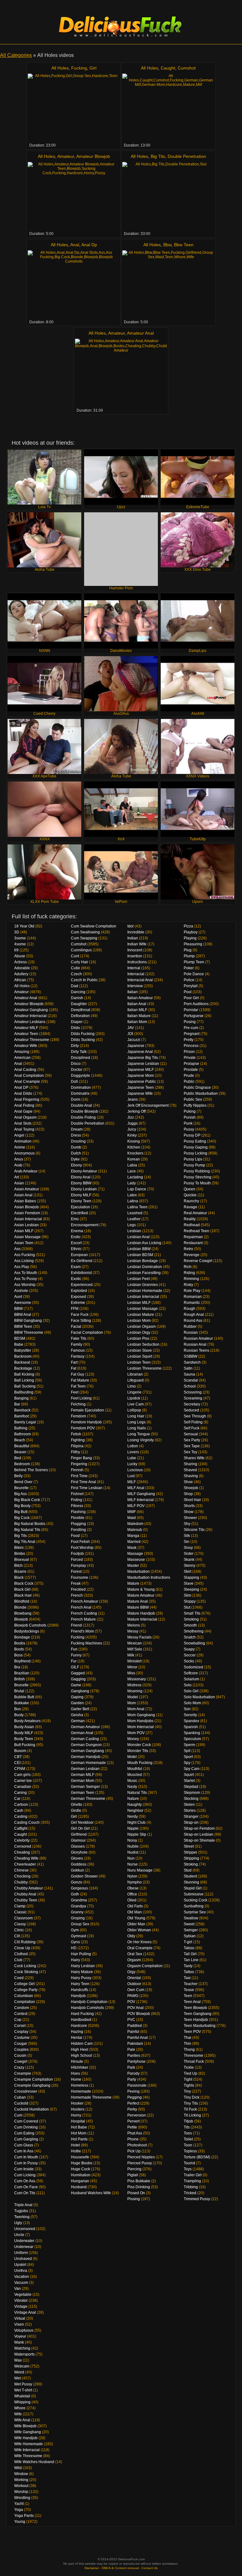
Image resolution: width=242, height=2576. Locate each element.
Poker (189, 968)
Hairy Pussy (81, 1978)
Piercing (134, 2169)
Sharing (190, 1464)
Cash (19, 1811)
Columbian (24, 1996)
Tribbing (191, 2187)
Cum (18, 2115)
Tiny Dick (192, 2097)
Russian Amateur (198, 1338)
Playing (190, 938)
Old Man (135, 1912)
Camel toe (23, 1781)
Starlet (189, 1781)
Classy (20, 1924)
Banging (21, 1398)
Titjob (188, 2121)
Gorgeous (79, 1888)
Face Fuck (80, 1315)
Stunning (191, 1882)
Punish (190, 1117)
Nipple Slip (137, 1834)
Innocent (135, 950)
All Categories (16, 55)
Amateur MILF (26, 1028)
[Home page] (121, 24)
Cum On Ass (25, 2181)
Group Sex (80, 1924)
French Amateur (84, 1601)
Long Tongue (139, 1434)
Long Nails (137, 1428)
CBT (18, 1757)
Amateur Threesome (32, 1040)
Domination (81, 1088)
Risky (188, 1285)
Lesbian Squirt (140, 1356)
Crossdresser (26, 2091)
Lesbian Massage (143, 1309)
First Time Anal (84, 1482)
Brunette (21, 1685)
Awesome (23, 1303)
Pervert (133, 2121)
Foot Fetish (80, 1542)
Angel (19, 1135)
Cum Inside (24, 2169)
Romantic (192, 1303)
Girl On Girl (80, 1828)
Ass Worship (25, 1285)
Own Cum (136, 1990)
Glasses (78, 1846)
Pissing (134, 2199)
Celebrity (22, 1840)
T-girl (188, 1942)
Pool (188, 992)
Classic (20, 1912)
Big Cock (22, 1518)
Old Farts (135, 1906)
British (20, 1679)
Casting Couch (27, 1822)
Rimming (191, 1279)
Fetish (76, 1434)
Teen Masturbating (200, 2026)
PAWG (133, 1996)
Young (20, 2522)
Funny (76, 1655)
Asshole (21, 1291)
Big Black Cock (27, 1500)
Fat (74, 1368)
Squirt (189, 1775)
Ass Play (22, 1267)
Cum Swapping (84, 938)
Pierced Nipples (141, 2157)
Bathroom (23, 1434)
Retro (188, 1249)
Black (19, 1577)
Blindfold (22, 1601)
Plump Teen (194, 962)
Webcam (22, 2366)
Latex (132, 1195)
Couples (21, 2050)
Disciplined (81, 1058)
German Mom (83, 1781)
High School (81, 2056)
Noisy (132, 1840)
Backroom (23, 1356)
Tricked (190, 2193)
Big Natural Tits (27, 1530)
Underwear (24, 2247)
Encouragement (85, 1225)
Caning (20, 1793)
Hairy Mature (82, 1972)
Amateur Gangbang (31, 1010)
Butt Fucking (25, 1745)
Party (132, 2079)
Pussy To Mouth (197, 1183)
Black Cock (24, 1583)
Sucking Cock (196, 1900)
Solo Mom (192, 1703)
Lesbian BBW (139, 1249)
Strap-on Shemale (199, 1840)
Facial (76, 1327)
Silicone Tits (194, 1530)
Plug (188, 950)
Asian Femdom (27, 1213)
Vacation (22, 2277)
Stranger (191, 1817)
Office (132, 1894)
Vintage (21, 2306)
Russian (191, 1333)
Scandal (191, 1380)
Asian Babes (25, 1201)
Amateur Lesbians (30, 1022)
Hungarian (80, 2181)
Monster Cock (139, 1745)
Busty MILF (24, 1733)
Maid (132, 1518)
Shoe (188, 1482)
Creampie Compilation (34, 2079)
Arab (18, 1165)
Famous (78, 1350)
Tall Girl (190, 1954)
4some (20, 944)
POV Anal (135, 2008)
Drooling (78, 1141)
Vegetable (23, 2295)
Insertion (135, 956)
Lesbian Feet (138, 1279)
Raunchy (191, 1201)
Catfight (21, 1828)
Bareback (22, 1410)
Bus (17, 1709)
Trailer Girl (193, 2175)
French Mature (83, 1619)
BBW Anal (23, 1315)
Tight (188, 2079)
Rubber (190, 1327)
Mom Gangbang (141, 1715)
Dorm (76, 1099)
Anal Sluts (23, 1123)
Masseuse (136, 1560)
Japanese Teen (141, 1088)
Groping (78, 1918)
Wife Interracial (27, 2450)
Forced (77, 1560)
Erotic (76, 1237)
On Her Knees (139, 1942)
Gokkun (78, 1870)
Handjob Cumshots (87, 2008)
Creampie (23, 2073)
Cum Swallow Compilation (94, 926)
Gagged (78, 1673)
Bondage (22, 1637)
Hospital (78, 2121)
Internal (134, 968)
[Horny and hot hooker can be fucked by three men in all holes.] (121, 373)
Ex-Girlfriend (82, 1261)
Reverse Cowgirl (198, 1261)
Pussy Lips (193, 1159)
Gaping (77, 1697)
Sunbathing (194, 1906)
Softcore (191, 1673)
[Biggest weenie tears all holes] (74, 196)
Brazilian (22, 1673)
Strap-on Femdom (199, 1828)
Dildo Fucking (83, 1034)
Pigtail (133, 2175)
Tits (187, 2127)
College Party (26, 1990)
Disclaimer (92, 2568)
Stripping (191, 1858)
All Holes (60, 68)
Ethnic (76, 1249)
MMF (132, 1512)
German (78, 1721)
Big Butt (21, 1512)
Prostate (191, 1070)
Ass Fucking (25, 1255)
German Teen (83, 1793)
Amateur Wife (26, 1046)
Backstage (23, 1368)
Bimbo (20, 1554)
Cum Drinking (26, 2127)
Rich (188, 1267)
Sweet (189, 1924)
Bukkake (22, 1703)
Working (21, 2480)
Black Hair (23, 1595)
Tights (189, 2085)
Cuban (20, 2097)
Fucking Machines (86, 1643)
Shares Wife (194, 1458)
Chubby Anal (25, 1894)
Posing (190, 1022)
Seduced (191, 1410)
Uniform (21, 2253)
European (79, 1255)
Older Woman (139, 1930)
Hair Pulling (81, 1954)
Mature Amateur (141, 1595)
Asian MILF (24, 1231)
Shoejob (191, 1488)
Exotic (76, 1279)
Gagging (78, 1679)
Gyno (75, 1942)
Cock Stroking (26, 1972)
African (20, 980)
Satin (188, 1368)
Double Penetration (187, 156)
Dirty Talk (79, 1052)
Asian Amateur (27, 1189)
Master (133, 1566)
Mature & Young (141, 1589)
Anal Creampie (27, 1082)
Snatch (190, 1637)
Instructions (137, 962)
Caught (168, 68)
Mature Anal (138, 1601)
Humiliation (81, 2175)
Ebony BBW (81, 1183)
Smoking (191, 1619)
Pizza (188, 926)
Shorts (189, 1506)
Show (189, 1512)
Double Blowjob (85, 1111)
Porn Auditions (196, 1004)
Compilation (25, 2002)
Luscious (135, 1470)
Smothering (194, 1631)
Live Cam (135, 1404)
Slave (189, 1583)
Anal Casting (25, 1070)
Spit (187, 1751)
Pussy (189, 1129)
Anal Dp (89, 245)
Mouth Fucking (140, 1763)
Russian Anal (195, 1344)
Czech (76, 974)
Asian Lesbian (26, 1225)
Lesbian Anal (138, 1237)
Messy (133, 1631)
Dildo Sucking (83, 1040)
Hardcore (79, 2026)
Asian (19, 1183)
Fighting (78, 1440)
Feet (75, 1392)
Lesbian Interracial (143, 1297)
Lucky (132, 1464)
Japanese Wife (140, 1093)
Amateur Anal (140, 333)
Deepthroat (81, 1010)
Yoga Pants (24, 2516)
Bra (17, 1667)
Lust (131, 1476)
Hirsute (77, 2061)
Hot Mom (79, 2133)
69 (16, 950)
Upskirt (20, 2265)
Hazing (77, 2032)
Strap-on (191, 1822)
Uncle (19, 2235)
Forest (76, 1572)
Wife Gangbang (28, 2432)
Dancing (78, 992)
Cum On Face (26, 2187)
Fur (74, 1661)
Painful (133, 2032)
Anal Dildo (23, 1093)
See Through (195, 1416)
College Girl (24, 1984)
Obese (133, 1888)
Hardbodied (81, 2020)
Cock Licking (25, 1966)
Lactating (135, 1177)
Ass (17, 1249)
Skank (189, 1560)
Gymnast (78, 1936)
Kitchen (134, 1147)
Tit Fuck (190, 2109)
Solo (188, 1685)
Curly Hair (80, 962)
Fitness (77, 1506)
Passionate (137, 2085)
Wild (18, 2468)
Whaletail (22, 2396)
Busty (19, 1715)
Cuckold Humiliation (32, 2109)
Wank (19, 2342)
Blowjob (21, 1619)
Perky (132, 2109)
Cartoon (21, 1805)
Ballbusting (24, 1392)
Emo (75, 1219)
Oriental (134, 1978)
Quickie (190, 1195)
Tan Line (191, 1960)
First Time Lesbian (87, 1488)
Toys (188, 2169)
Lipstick (134, 1398)
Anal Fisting (24, 1105)
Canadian (23, 1787)
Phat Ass (135, 2133)
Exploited (79, 1291)
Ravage (190, 1207)
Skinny (190, 1566)
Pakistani (135, 2044)
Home (76, 2079)
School (190, 1386)
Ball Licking (24, 1380)
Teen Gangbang (198, 2014)
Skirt (187, 1572)
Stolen (189, 1805)
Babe (19, 1344)
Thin (187, 2044)
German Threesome (88, 1799)
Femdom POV (83, 1428)
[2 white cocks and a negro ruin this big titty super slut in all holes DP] (168, 196)
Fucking (79, 68)
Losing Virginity (141, 1440)
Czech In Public (84, 980)
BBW (18, 1309)
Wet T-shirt (23, 2390)
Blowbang (23, 1613)
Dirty (75, 1046)
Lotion (133, 1446)
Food (75, 1536)
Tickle (189, 2067)
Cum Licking (25, 2175)
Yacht (19, 2504)
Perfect (133, 2103)
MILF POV (136, 1506)
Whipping (22, 2402)
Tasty (188, 1966)
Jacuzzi (134, 1040)
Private (190, 1058)
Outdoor (134, 1984)
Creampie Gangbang (32, 2085)
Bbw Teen (184, 245)
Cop (18, 2020)
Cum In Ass (24, 2151)
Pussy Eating (195, 1141)
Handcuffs (80, 1990)
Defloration (80, 1016)
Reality (190, 1219)
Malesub (135, 1530)
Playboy (191, 932)
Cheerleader (25, 1864)
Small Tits (192, 1613)
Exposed (78, 1297)
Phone (133, 2139)
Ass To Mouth (26, 1273)
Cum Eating (24, 2133)
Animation (23, 1141)
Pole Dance (194, 974)
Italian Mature (139, 1016)
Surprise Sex (195, 1912)
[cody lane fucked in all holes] (74, 108)
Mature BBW (138, 1607)
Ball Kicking (24, 1374)
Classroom (23, 1918)
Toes (188, 2133)
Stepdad (191, 1787)
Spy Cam (192, 1769)
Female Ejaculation (87, 1410)
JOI (130, 1034)
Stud (188, 1870)
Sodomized (193, 1667)
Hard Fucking (82, 2014)
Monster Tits (138, 1751)
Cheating (22, 1852)
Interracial (136, 974)
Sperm (189, 1745)
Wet (17, 2378)
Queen (190, 1189)
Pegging (135, 2097)
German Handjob (86, 1757)
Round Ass (193, 1321)
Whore (20, 2408)
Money (133, 1739)
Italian (133, 992)
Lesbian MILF (139, 1303)
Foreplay (78, 1566)
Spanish (191, 1727)
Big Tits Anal (25, 1542)
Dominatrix (80, 1093)
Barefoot (21, 1416)
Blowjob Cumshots (30, 1625)
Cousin (20, 2056)
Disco (76, 1064)
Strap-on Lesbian (199, 1834)
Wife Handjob (26, 2438)
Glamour (78, 1840)
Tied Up (190, 2073)
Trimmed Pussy (197, 2199)
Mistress (134, 1685)
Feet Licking (81, 1398)
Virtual (20, 2318)
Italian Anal (137, 1004)
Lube (132, 1458)
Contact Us (150, 2568)
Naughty (135, 1805)
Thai (187, 2038)
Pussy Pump (194, 1165)
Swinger (191, 1930)
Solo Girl (191, 1691)
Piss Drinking (139, 2187)
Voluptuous (24, 2330)
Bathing (21, 1428)
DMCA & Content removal (120, 2568)
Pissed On (136, 2193)
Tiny (187, 2091)
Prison (189, 1052)
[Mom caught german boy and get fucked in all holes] (168, 108)
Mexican (135, 1643)
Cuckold (21, 2103)
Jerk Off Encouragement (148, 1105)
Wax (18, 2360)
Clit (17, 1936)
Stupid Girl (193, 1888)
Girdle (76, 1811)
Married (134, 1542)
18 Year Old (24, 926)
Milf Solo (135, 1649)
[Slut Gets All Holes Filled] (74, 285)
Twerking (22, 2217)
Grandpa (78, 1906)
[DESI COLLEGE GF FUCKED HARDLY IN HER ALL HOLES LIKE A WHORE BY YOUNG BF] (168, 285)
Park (131, 2067)
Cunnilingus (81, 950)
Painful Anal (138, 2038)
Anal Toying (24, 1129)
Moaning (135, 1691)
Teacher (191, 1984)
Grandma (79, 1900)
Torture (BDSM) (197, 2157)
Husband (79, 2187)
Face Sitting (81, 1321)
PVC (131, 2020)
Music (132, 1781)
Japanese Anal (140, 1052)
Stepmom (192, 1793)
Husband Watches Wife (91, 2193)
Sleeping (191, 1589)
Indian (133, 938)
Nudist (133, 1852)
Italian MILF (137, 1010)
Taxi (187, 1978)
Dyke (75, 1159)
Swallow (191, 1918)
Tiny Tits (191, 2103)
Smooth (190, 1625)
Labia (132, 1165)
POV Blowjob (139, 2014)
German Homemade (88, 1763)
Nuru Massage (140, 1870)
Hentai (77, 2038)
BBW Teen (23, 1327)
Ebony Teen (81, 1201)
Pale (131, 2050)
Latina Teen (137, 1207)
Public (189, 1082)
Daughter (79, 1004)
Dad (75, 986)
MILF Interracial (141, 1500)
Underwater (24, 2241)
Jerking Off (136, 1111)
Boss (18, 1655)
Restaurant (193, 1243)
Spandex (191, 1721)
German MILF (83, 1775)
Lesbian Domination (145, 1267)
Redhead (192, 1225)
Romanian (193, 1297)
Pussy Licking (196, 1153)
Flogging (78, 1524)
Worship (21, 2492)
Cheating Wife (26, 1858)
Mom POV (136, 1733)
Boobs (20, 1643)
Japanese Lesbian (143, 1064)
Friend (76, 1625)
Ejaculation (81, 1207)
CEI (17, 1763)
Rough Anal (194, 1315)
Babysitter (23, 1350)
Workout (21, 2486)
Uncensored (25, 2229)
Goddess (79, 1864)
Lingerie (134, 1392)
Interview (135, 986)
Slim (187, 1595)
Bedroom (22, 1464)
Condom (22, 2008)
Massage (135, 1554)
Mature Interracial (142, 1619)
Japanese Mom (141, 1076)
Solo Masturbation (199, 1697)
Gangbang (80, 1691)
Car (17, 1799)
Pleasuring (193, 944)
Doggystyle (81, 1076)
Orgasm (134, 1960)
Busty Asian (24, 1727)
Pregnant (192, 1034)
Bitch (18, 1566)
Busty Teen (24, 1739)
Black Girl (22, 1589)
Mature (133, 1583)
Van (17, 2289)
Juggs (133, 1123)
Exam (76, 1267)
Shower (190, 1518)
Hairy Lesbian (83, 1966)
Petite (132, 2127)
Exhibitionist (81, 1273)
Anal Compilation (29, 1076)
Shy (187, 1524)
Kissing (134, 1141)
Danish (77, 998)
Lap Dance (137, 1189)
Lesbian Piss (138, 1338)
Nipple (133, 1828)
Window (21, 2474)
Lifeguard (135, 1380)
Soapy (189, 1649)
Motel (132, 1757)
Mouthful (135, 1769)
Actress (20, 962)
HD (74, 1948)
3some (20, 938)
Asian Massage (27, 1237)
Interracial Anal (140, 980)
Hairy (75, 1960)
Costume (22, 2038)
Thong (189, 2050)
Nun (131, 1858)
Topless (190, 2151)
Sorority (190, 1715)
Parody (133, 2073)
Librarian (135, 1374)
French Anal (81, 1607)
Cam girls (22, 1775)
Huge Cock (81, 2169)
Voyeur (20, 2336)
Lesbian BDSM (140, 1255)
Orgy (131, 1972)
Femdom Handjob (86, 1422)
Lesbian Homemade (145, 1291)
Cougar (21, 2044)
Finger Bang (81, 1458)
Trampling (192, 2181)
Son (187, 1709)
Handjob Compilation (89, 2002)
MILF (132, 1482)
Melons (134, 1625)
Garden (77, 1703)
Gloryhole (79, 1852)
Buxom (20, 1751)
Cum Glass (24, 2145)
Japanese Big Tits (143, 1058)
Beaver (20, 1452)
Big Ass (20, 1494)
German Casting (85, 1739)
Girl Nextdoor (82, 1822)
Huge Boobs (82, 2163)
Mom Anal (136, 1709)
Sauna (189, 1374)
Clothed (21, 1954)
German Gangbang (87, 1751)
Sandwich (192, 1362)
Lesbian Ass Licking (144, 1243)
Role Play (192, 1291)
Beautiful (22, 1446)
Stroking (191, 1864)
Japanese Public (142, 1082)
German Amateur (85, 1727)
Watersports (24, 2354)
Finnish (77, 1470)
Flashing (78, 1512)
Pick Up (134, 2151)
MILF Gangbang (141, 1494)
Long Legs (136, 1422)
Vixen (19, 2324)
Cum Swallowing (85, 932)
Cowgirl (21, 2061)
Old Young (136, 1918)
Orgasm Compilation (145, 1966)
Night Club (136, 1822)
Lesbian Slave (140, 1350)
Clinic (19, 1930)
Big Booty (22, 1506)
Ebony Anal (81, 1177)
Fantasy (78, 1356)
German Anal (82, 1733)
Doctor (77, 1070)
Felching (78, 1404)
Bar (17, 1404)
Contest (21, 2014)
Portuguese (194, 1016)
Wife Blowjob (25, 2426)
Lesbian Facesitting (144, 1273)
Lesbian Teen (139, 1362)
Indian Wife (137, 944)
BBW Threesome (29, 1333)
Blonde (20, 1607)
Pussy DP (192, 1135)
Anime (20, 1147)
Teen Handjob (196, 2020)
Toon (188, 2145)
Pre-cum (191, 1028)
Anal (75, 245)
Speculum (192, 1739)
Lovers (133, 1452)
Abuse (20, 956)
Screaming (193, 1398)
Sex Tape (192, 1446)
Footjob (77, 1554)
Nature (133, 1799)
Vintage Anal (25, 2312)
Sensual (191, 1434)
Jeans (133, 1099)
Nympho (135, 1882)
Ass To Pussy (26, 1279)
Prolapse (191, 1064)
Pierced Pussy (140, 2163)
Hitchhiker (80, 2067)
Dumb (76, 1147)
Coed (19, 1978)
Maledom (135, 1524)
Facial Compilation (87, 1333)
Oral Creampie (140, 1948)
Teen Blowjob (195, 2008)
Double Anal (81, 1105)
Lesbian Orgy (139, 1333)
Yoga (19, 2510)
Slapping (191, 1577)
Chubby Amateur (29, 1888)
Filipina (77, 1446)
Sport (188, 1757)
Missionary (137, 1679)
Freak (76, 1583)
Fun (74, 1649)
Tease (189, 1990)
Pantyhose (136, 2061)
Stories (190, 1811)
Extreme (78, 1303)
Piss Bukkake (139, 2181)
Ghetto (77, 1805)
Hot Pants (79, 2139)
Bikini (19, 1548)
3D (17, 932)
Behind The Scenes (31, 1470)
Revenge (192, 1255)
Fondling (78, 1530)
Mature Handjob (141, 1613)
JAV (131, 1028)
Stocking (191, 1799)
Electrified (79, 1213)
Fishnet (77, 1494)
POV (131, 2002)
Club (18, 1960)
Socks (189, 1661)
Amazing (22, 1052)
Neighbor (135, 1811)
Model (133, 1697)
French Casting (84, 1613)
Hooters (78, 2109)
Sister (189, 1554)
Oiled (132, 1900)
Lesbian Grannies (143, 1285)
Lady (132, 1183)
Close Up (22, 1948)
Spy (187, 1763)
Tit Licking (192, 2115)
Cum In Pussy (26, 2163)
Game (76, 1685)
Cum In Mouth (26, 2157)
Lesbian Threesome (144, 1368)
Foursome (80, 1577)
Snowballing (194, 1643)
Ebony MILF (81, 1195)
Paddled (135, 2026)
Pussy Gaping (196, 1147)
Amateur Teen (26, 1034)
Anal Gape (23, 1111)
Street (189, 1846)
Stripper (190, 1852)
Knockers (135, 1153)
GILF (75, 1667)
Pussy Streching (198, 1177)
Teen (188, 1996)
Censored (23, 1846)
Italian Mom (137, 1022)
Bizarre (20, 1572)
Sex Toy (190, 1452)
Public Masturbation (201, 1093)
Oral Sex (135, 1954)
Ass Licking (24, 1261)
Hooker (77, 2103)
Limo (132, 1386)
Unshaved (23, 2259)
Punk (188, 1123)
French (77, 1595)
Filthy (75, 1452)
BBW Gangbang (28, 1321)
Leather (134, 1219)
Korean (134, 1159)
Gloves (77, 1858)
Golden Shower (84, 1876)
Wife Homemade (29, 2444)
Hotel (75, 2145)
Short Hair (192, 1500)
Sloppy (190, 1601)
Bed (18, 1458)
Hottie (76, 2151)
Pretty (189, 1040)
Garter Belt (80, 1709)
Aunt (18, 1297)
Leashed (135, 1213)
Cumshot (187, 68)
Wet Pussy (23, 2384)
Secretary (192, 1404)
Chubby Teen (26, 1900)
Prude (189, 1076)
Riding (189, 1273)
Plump (189, 956)
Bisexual (22, 1560)
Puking (190, 1111)
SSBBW (190, 1356)
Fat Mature (80, 1380)
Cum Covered (26, 2121)
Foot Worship (82, 1548)
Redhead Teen (196, 1231)
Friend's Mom (82, 1631)
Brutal (19, 1691)
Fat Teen (78, 1386)
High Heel (80, 2050)
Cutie (75, 968)
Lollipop (134, 1410)
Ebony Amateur (84, 1171)
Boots (19, 1649)
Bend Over (23, 1482)
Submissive (194, 1894)
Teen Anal (192, 2002)
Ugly (18, 2223)
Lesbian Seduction (143, 1344)
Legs (132, 1225)
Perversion (137, 2115)
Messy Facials (139, 1637)
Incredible (136, 932)
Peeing (133, 2091)
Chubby (21, 1882)
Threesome (193, 2056)
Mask (132, 1548)
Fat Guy (78, 1374)
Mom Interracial (141, 1727)
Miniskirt (134, 1661)
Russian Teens (196, 1350)
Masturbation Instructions (149, 1577)
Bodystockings (27, 1631)
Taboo (189, 1948)
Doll (74, 1082)
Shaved (190, 1470)
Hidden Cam (82, 2044)
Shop (188, 1494)
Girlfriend (79, 1834)
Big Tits (158, 156)
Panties (134, 2056)
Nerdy (133, 1817)
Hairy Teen (80, 1984)
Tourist (189, 2163)
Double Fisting (83, 1117)
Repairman (193, 1237)
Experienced (82, 1285)
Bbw (167, 245)
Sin (187, 1542)
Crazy (19, 2067)
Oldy (131, 1936)
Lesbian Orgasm (141, 1327)
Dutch (76, 1153)
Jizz (131, 1117)
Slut (187, 1607)
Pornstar (191, 1010)
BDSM (20, 1338)
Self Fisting (193, 1422)
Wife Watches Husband (34, 2462)
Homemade (81, 2091)
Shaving (191, 1476)
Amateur (66, 156)
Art (17, 1177)
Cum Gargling (26, 2139)
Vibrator (21, 2301)
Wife (18, 2414)
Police (189, 980)
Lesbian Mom (139, 1321)
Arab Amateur (26, 1171)
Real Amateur (195, 1213)
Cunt (75, 956)
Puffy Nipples (195, 1105)
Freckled (78, 1589)
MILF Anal (136, 1488)
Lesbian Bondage (143, 1261)
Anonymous (24, 1153)
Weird (19, 2372)
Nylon (132, 1876)
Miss (131, 1673)
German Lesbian (85, 1769)
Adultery (21, 974)
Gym (75, 1930)
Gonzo (77, 1882)
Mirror (132, 1667)
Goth (75, 1894)
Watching (22, 2348)
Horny (76, 2115)
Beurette (21, 1488)
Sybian (190, 1936)
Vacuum (21, 2283)
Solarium (191, 1679)
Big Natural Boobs (30, 1524)
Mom (132, 1703)
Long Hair (136, 1416)
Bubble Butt (24, 1697)
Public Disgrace (197, 1088)
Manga (133, 1536)
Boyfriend (22, 1661)
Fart (74, 1362)
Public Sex (193, 1099)
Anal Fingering (27, 1099)
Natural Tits (137, 1793)
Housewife (80, 2157)
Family (77, 1344)
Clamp (20, 1906)
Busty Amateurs (27, 1721)
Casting (21, 1817)
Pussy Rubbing (197, 1171)
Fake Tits (79, 1338)
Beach (20, 1440)
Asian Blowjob (26, 1207)
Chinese (21, 1870)
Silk (187, 1536)
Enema (77, 1231)
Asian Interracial (28, 1219)
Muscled (135, 1775)
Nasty (132, 1787)
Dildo (75, 1028)
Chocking (22, 1876)
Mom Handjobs (140, 1721)
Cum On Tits (25, 2193)
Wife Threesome (28, 2456)
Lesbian (134, 1231)
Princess (191, 1046)
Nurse (133, 1864)
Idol (130, 926)
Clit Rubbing (25, 1942)
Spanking (192, 1733)
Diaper (77, 1022)
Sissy (188, 1548)
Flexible (78, 1518)
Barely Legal (25, 1422)
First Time (79, 1476)
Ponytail (191, 986)
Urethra (21, 2271)
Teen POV (192, 2032)
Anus (19, 1159)
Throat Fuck (194, 2061)
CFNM (20, 1769)
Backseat (22, 1362)
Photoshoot (137, 2145)
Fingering (79, 1464)
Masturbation (138, 1572)
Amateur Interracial (30, 1016)
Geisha (77, 1715)
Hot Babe (79, 2127)
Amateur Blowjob (93, 156)
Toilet (188, 2139)
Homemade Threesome (91, 2097)
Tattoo (189, 1972)
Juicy (132, 1129)
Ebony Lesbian (84, 1189)
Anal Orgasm (25, 1117)
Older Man (136, 1924)
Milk (131, 1655)
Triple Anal (23, 2205)
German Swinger (85, 1787)
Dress (76, 1135)
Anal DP (21, 1088)
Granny (77, 1912)
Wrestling (22, 2498)
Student (190, 1876)
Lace (132, 1171)
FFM (75, 1309)
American (22, 1058)
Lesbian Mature (141, 1315)
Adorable (22, 968)
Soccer (190, 1655)
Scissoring (193, 1392)
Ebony (76, 1165)
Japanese (136, 1046)
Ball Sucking (25, 1386)
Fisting (77, 1500)
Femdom (78, 1416)
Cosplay (21, 2032)
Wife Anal (22, 2420)
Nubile (133, 1846)
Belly (18, 1476)
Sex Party (192, 1440)
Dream (77, 1129)
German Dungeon (86, 1745)
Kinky (132, 1135)
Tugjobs (21, 2211)
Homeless (80, 2085)
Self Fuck (192, 1428)
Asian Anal (23, 1195)
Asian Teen (24, 1243)
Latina (133, 1201)
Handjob (78, 1996)
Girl (93, 68)
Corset (20, 2026)
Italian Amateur (140, 998)
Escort (76, 1243)
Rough (190, 1309)
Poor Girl (191, 998)
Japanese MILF (141, 1070)
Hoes (75, 2073)
